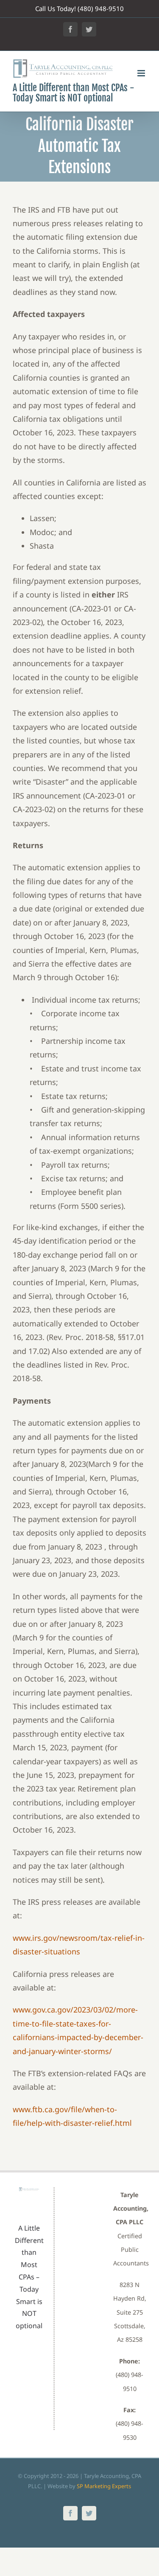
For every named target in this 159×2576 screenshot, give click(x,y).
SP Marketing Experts (104, 2486)
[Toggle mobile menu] (142, 73)
